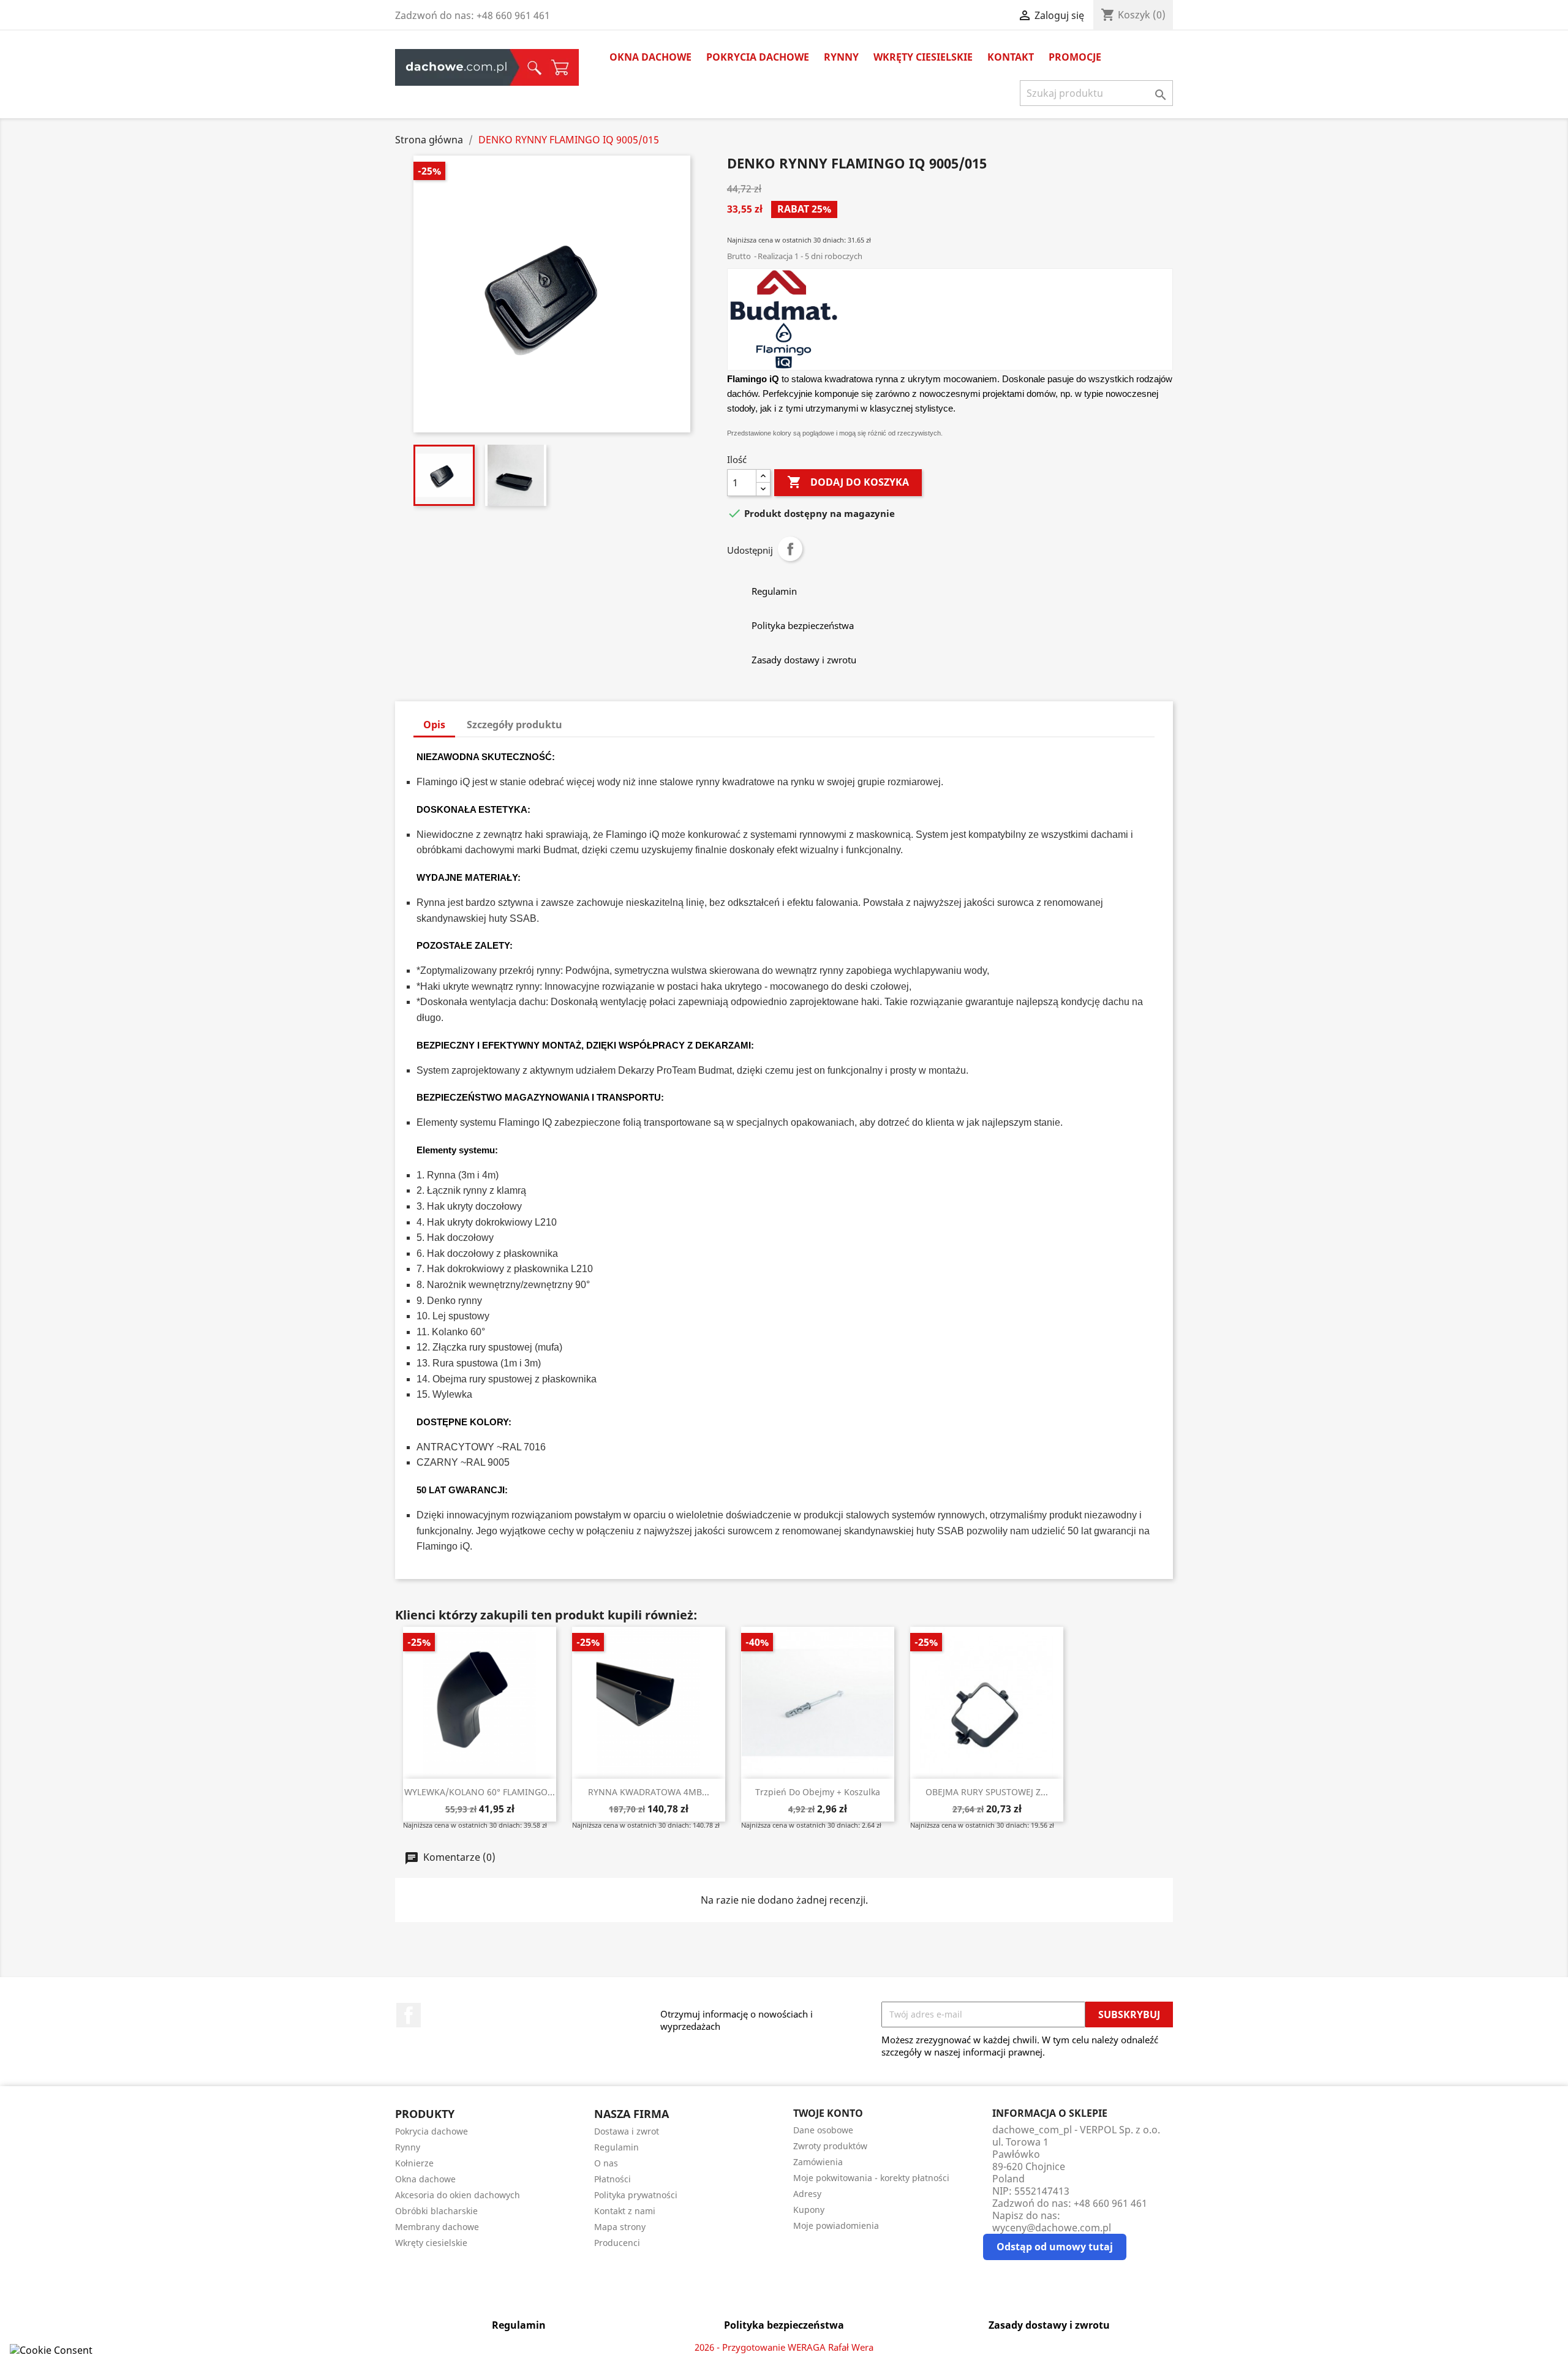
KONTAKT (1011, 57)
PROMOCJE (1075, 57)
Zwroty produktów (830, 2146)
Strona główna (457, 67)
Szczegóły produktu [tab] (514, 725)
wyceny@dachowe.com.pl (1052, 2228)
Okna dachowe (650, 57)
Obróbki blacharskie (436, 2211)
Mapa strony (620, 2227)
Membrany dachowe (437, 2227)
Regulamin (616, 2147)
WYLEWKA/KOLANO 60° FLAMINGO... (480, 1792)
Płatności (612, 2179)
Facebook (409, 2015)
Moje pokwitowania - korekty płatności (871, 2178)
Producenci (617, 2243)
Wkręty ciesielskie (923, 57)
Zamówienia (818, 2162)
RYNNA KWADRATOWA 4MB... (649, 1792)
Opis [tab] (434, 725)
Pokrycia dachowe (758, 57)
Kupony (809, 2210)
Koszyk (560, 67)
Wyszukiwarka (531, 67)
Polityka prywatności (636, 2195)
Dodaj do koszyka (848, 482)
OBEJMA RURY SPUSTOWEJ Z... (987, 1792)
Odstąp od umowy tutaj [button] (1055, 2247)
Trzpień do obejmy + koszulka (818, 1792)
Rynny (841, 57)
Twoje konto (828, 2113)
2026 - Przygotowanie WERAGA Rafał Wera (784, 2347)
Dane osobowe (823, 2130)
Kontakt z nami (625, 2211)
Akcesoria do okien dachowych (458, 2195)
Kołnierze (414, 2163)
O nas (606, 2163)
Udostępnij (790, 549)
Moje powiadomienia (836, 2225)
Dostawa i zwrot (627, 2131)
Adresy (807, 2194)
